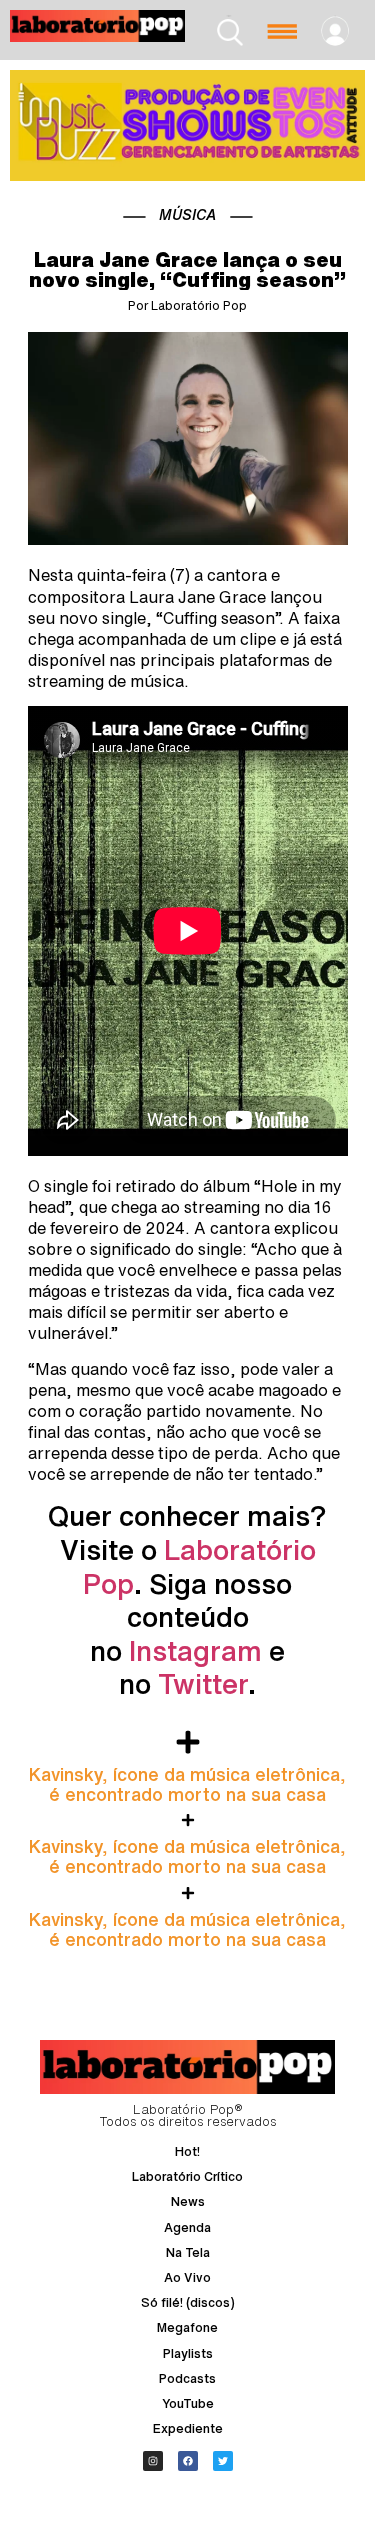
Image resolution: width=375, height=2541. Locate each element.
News (188, 2201)
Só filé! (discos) (188, 2302)
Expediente (188, 2428)
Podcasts (187, 2378)
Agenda (187, 2227)
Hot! (187, 2151)
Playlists (188, 2353)
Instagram (195, 1650)
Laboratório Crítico (187, 2176)
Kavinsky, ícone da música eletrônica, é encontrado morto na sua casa (187, 1784)
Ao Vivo (187, 2277)
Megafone (187, 2327)
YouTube (188, 2403)
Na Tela (188, 2252)
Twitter (203, 1683)
